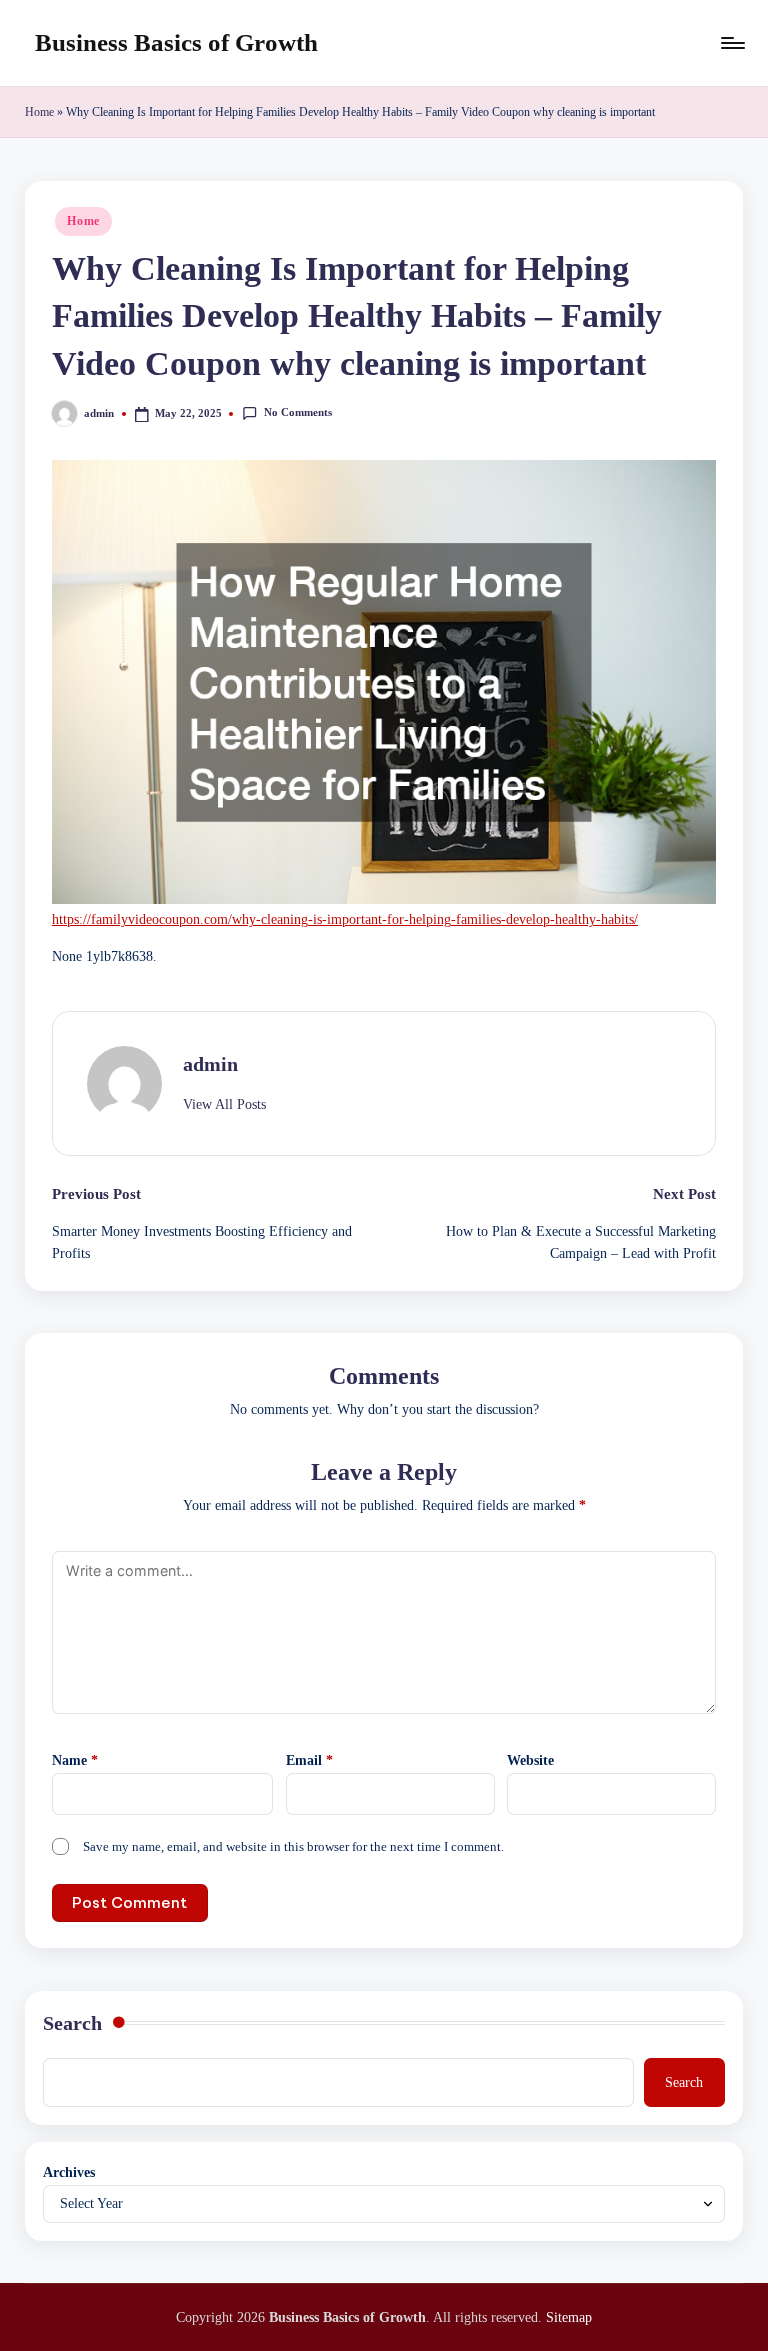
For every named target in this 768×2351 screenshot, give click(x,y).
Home (39, 112)
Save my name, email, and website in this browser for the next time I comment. (293, 1847)
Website (530, 1760)
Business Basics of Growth (176, 42)
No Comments (297, 412)
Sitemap (569, 2317)
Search (72, 2023)
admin (210, 1064)
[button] (224, 1105)
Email (309, 1760)
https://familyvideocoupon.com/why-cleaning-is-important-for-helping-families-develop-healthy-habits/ (345, 919)
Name (75, 1760)
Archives (69, 2172)
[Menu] (731, 43)
